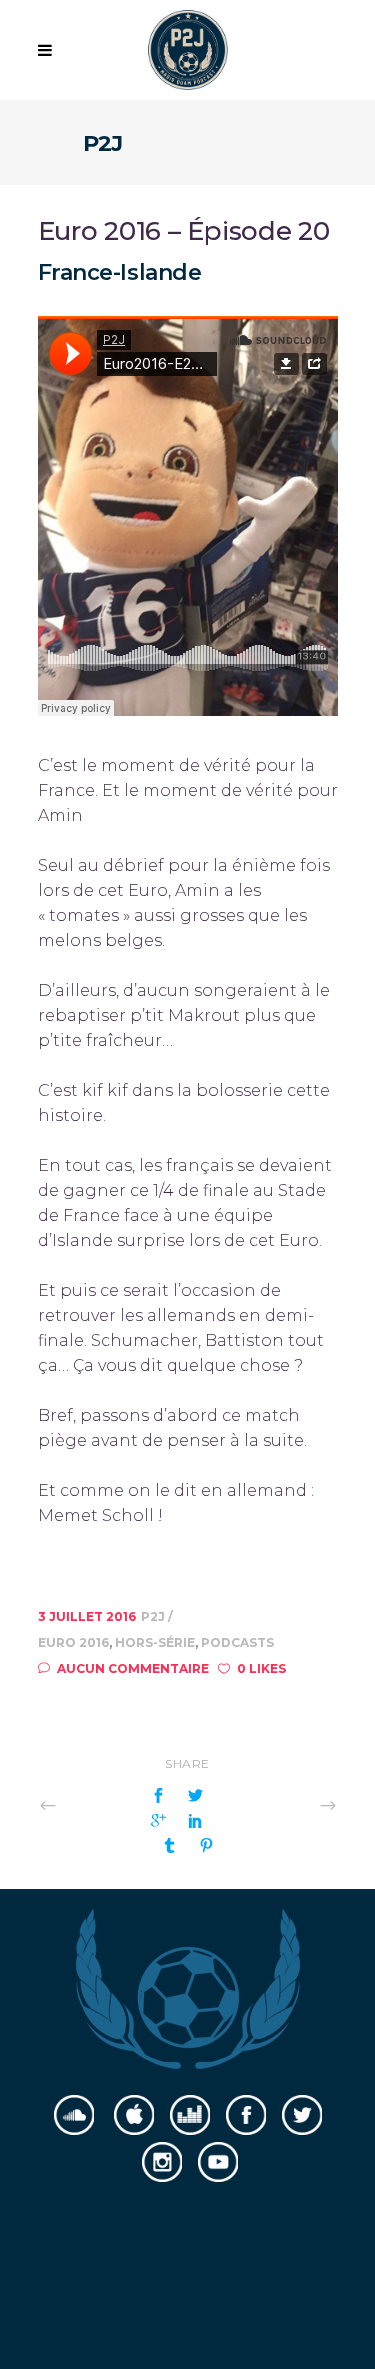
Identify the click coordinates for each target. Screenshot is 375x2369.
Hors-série (155, 1642)
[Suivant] (284, 1804)
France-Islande (120, 272)
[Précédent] (92, 1804)
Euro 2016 (73, 1642)
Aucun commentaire (133, 1668)
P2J (154, 1616)
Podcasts (237, 1642)
